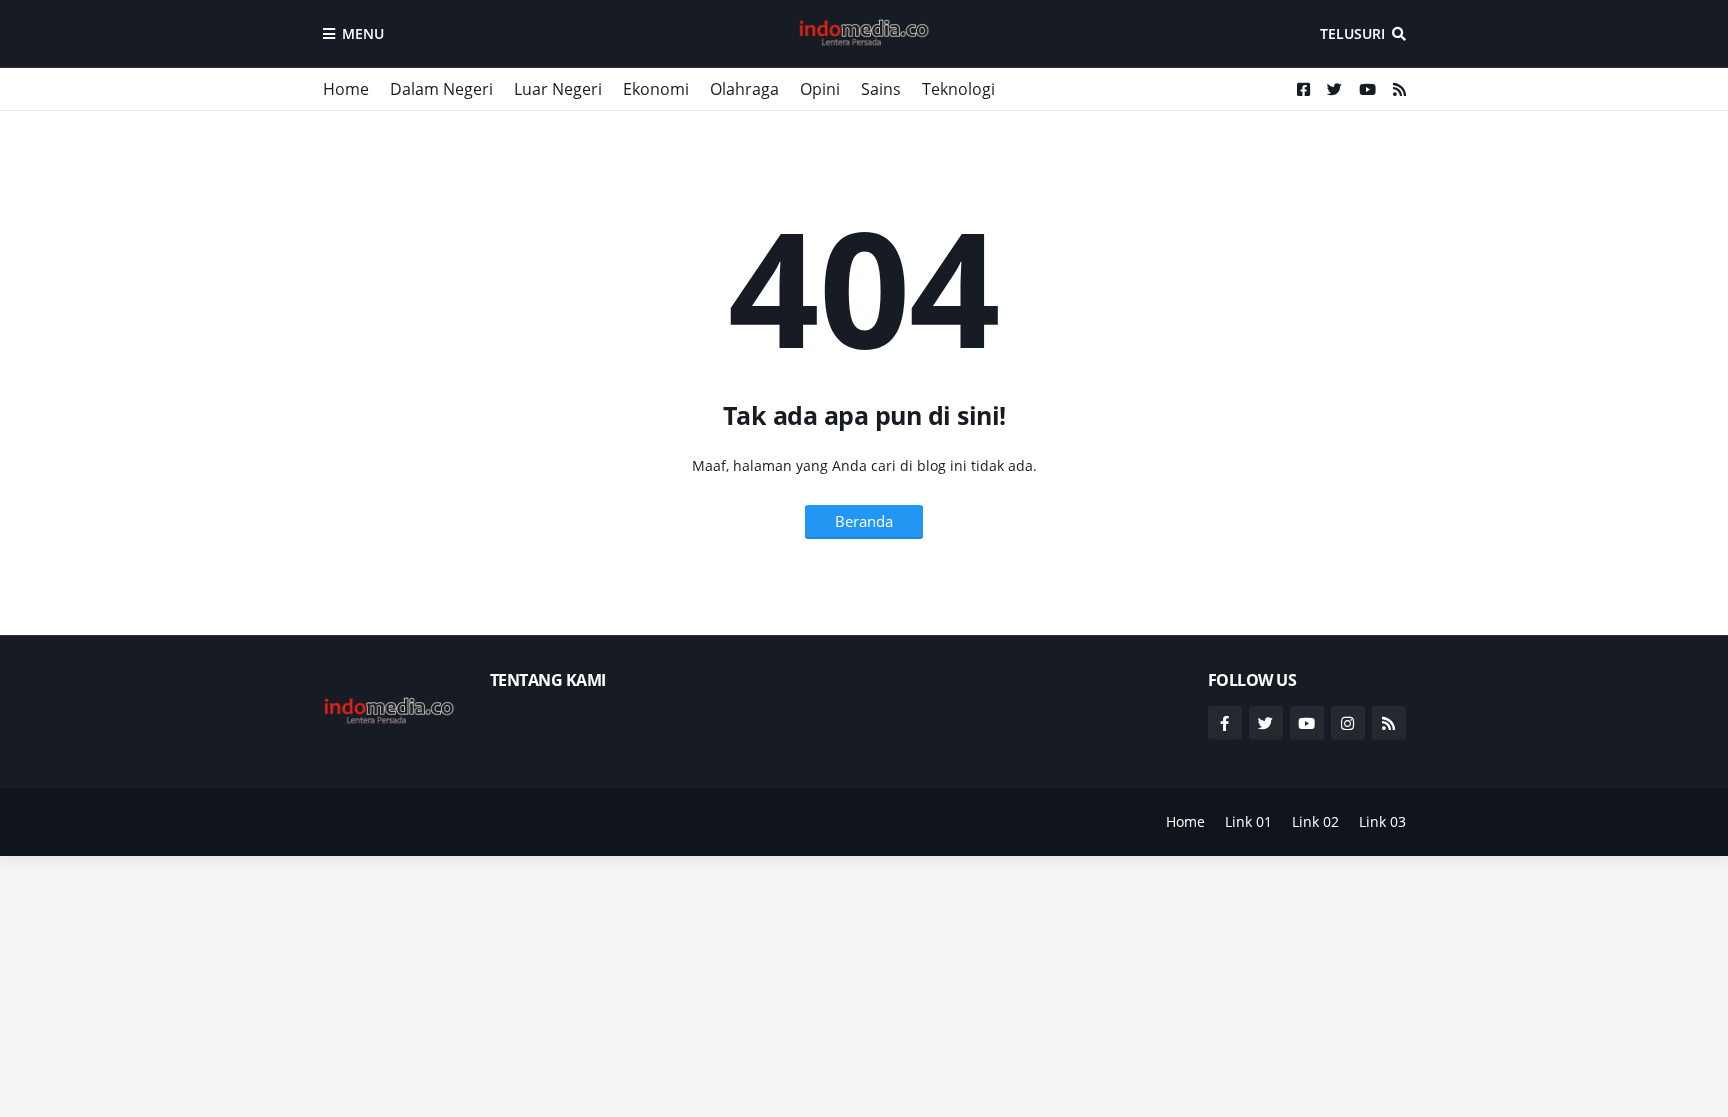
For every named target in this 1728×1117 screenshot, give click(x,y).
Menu (363, 33)
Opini (820, 89)
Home (346, 89)
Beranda (864, 521)
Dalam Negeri (441, 89)
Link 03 (1382, 821)
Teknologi (958, 89)
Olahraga (744, 89)
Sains (881, 89)
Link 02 (1315, 821)
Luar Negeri (558, 89)
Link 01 (1248, 821)
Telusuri (1352, 33)
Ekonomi (656, 89)
